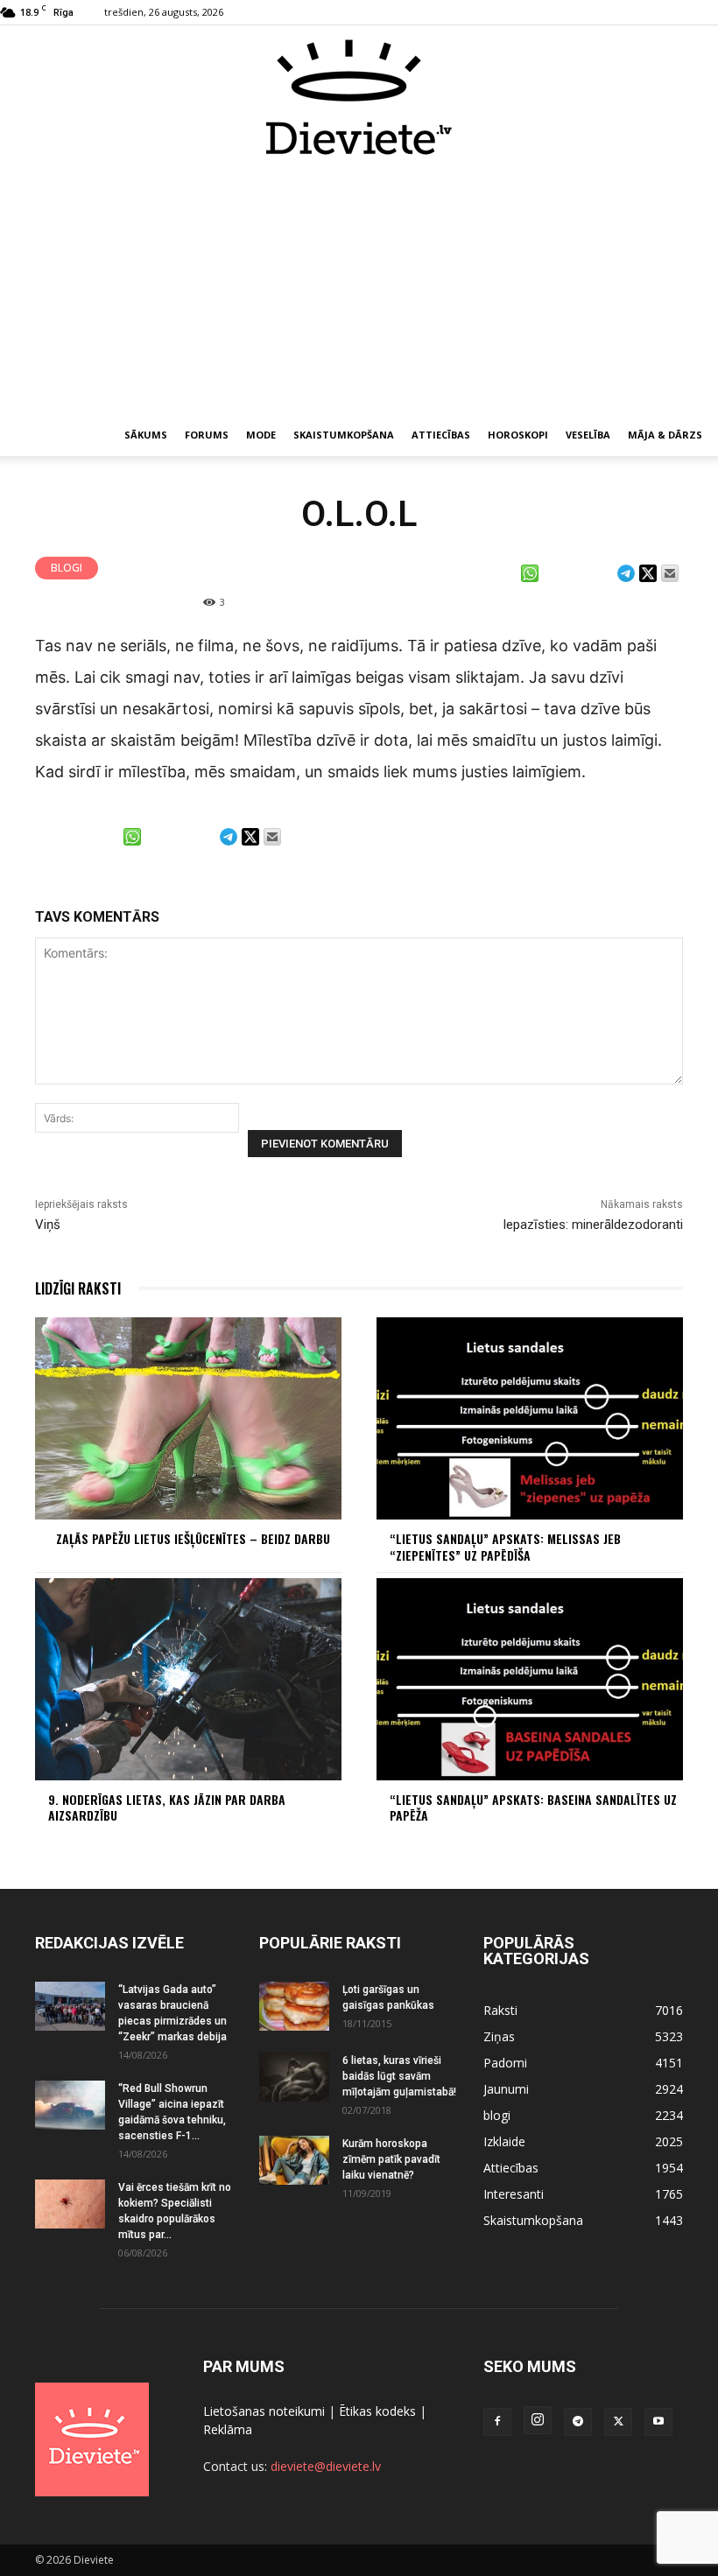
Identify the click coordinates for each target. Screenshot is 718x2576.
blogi (67, 568)
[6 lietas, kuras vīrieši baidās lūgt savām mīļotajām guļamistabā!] (294, 2077)
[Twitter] (618, 2422)
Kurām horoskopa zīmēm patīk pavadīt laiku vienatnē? (391, 2159)
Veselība (588, 435)
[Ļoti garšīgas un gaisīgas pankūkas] (294, 2006)
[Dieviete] (359, 97)
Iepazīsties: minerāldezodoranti (593, 1225)
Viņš (48, 1225)
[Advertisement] (359, 287)
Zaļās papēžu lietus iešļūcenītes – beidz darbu (193, 1538)
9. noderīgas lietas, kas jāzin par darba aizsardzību (167, 1807)
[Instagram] (538, 2420)
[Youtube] (658, 2422)
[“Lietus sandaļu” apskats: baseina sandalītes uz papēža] (530, 1679)
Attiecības (441, 435)
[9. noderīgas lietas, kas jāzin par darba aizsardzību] (188, 1679)
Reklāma (228, 2429)
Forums (207, 435)
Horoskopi (518, 435)
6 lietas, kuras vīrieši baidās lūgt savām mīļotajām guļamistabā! (399, 2076)
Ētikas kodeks (377, 2411)
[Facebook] (497, 2422)
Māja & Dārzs (665, 435)
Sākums (146, 435)
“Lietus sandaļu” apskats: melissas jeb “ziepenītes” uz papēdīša (505, 1546)
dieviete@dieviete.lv (326, 2466)
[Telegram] (578, 2422)
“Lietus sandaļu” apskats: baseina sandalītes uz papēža (533, 1807)
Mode (261, 435)
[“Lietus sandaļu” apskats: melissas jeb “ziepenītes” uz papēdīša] (530, 1418)
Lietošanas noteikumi (264, 2411)
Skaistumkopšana (344, 435)
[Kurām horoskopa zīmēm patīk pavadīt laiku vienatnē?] (294, 2160)
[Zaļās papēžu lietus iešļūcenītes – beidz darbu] (188, 1418)
